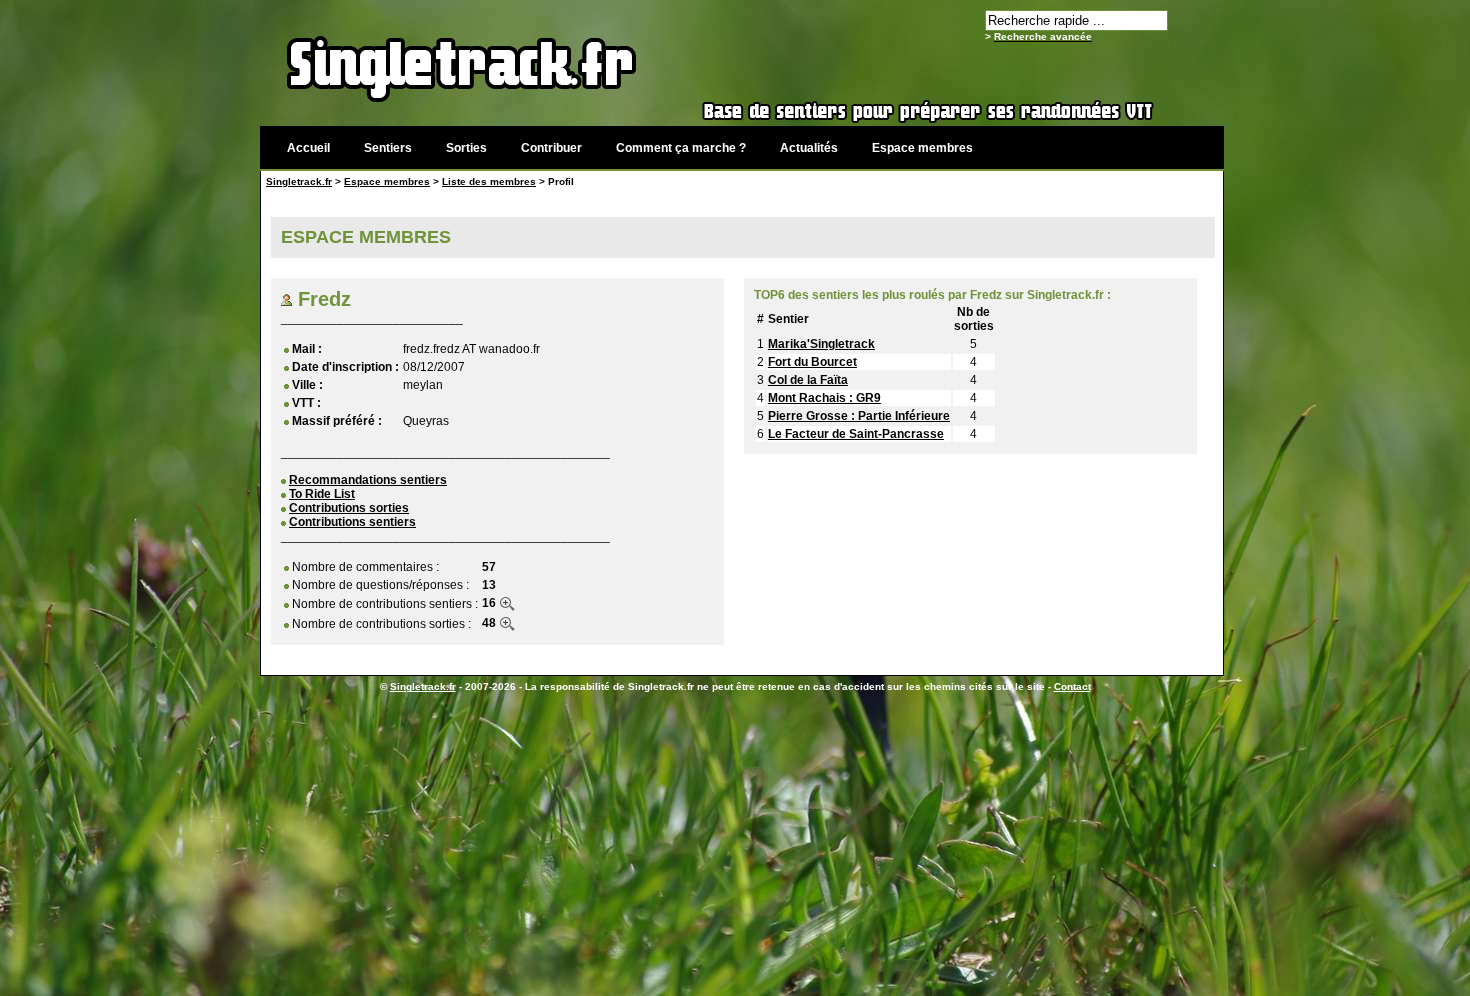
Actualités (809, 148)
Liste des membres (489, 181)
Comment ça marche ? (681, 148)
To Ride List (322, 494)
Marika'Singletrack (821, 344)
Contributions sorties (349, 508)
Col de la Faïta (808, 380)
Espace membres (922, 148)
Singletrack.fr (299, 181)
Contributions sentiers (352, 522)
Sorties (466, 148)
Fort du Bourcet (812, 362)
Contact (1072, 686)
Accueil (308, 148)
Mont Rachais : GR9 (824, 398)
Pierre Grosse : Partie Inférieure (859, 416)
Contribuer (551, 148)
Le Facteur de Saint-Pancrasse (856, 434)
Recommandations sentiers (368, 480)
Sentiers (388, 148)
